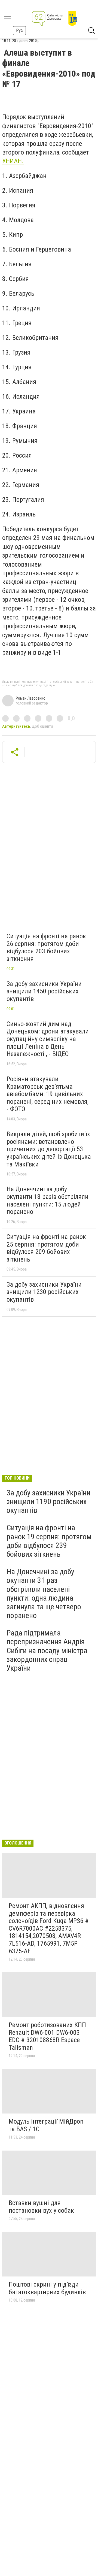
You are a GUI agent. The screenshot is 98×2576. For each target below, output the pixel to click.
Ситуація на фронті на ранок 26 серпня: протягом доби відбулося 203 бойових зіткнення (46, 947)
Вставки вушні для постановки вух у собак (41, 2207)
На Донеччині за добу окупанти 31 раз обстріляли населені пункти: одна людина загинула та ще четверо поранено (44, 1594)
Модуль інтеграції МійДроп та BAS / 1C (46, 2125)
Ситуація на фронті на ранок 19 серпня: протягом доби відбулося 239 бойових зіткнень (49, 1541)
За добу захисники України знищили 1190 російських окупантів (48, 1502)
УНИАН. (13, 161)
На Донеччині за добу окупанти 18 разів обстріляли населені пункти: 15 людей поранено (48, 1200)
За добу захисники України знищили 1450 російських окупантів (44, 991)
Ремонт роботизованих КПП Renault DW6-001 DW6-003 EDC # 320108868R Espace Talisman (47, 2036)
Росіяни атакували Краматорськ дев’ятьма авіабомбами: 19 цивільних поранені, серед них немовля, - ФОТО (48, 1094)
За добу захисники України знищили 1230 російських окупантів (44, 1292)
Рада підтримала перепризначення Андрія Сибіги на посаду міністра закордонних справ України (47, 1650)
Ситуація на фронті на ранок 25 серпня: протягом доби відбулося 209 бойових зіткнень (46, 1248)
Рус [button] (19, 30)
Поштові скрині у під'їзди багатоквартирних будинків (47, 2288)
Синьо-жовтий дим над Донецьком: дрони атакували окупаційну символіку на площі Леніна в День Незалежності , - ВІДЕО (48, 1039)
